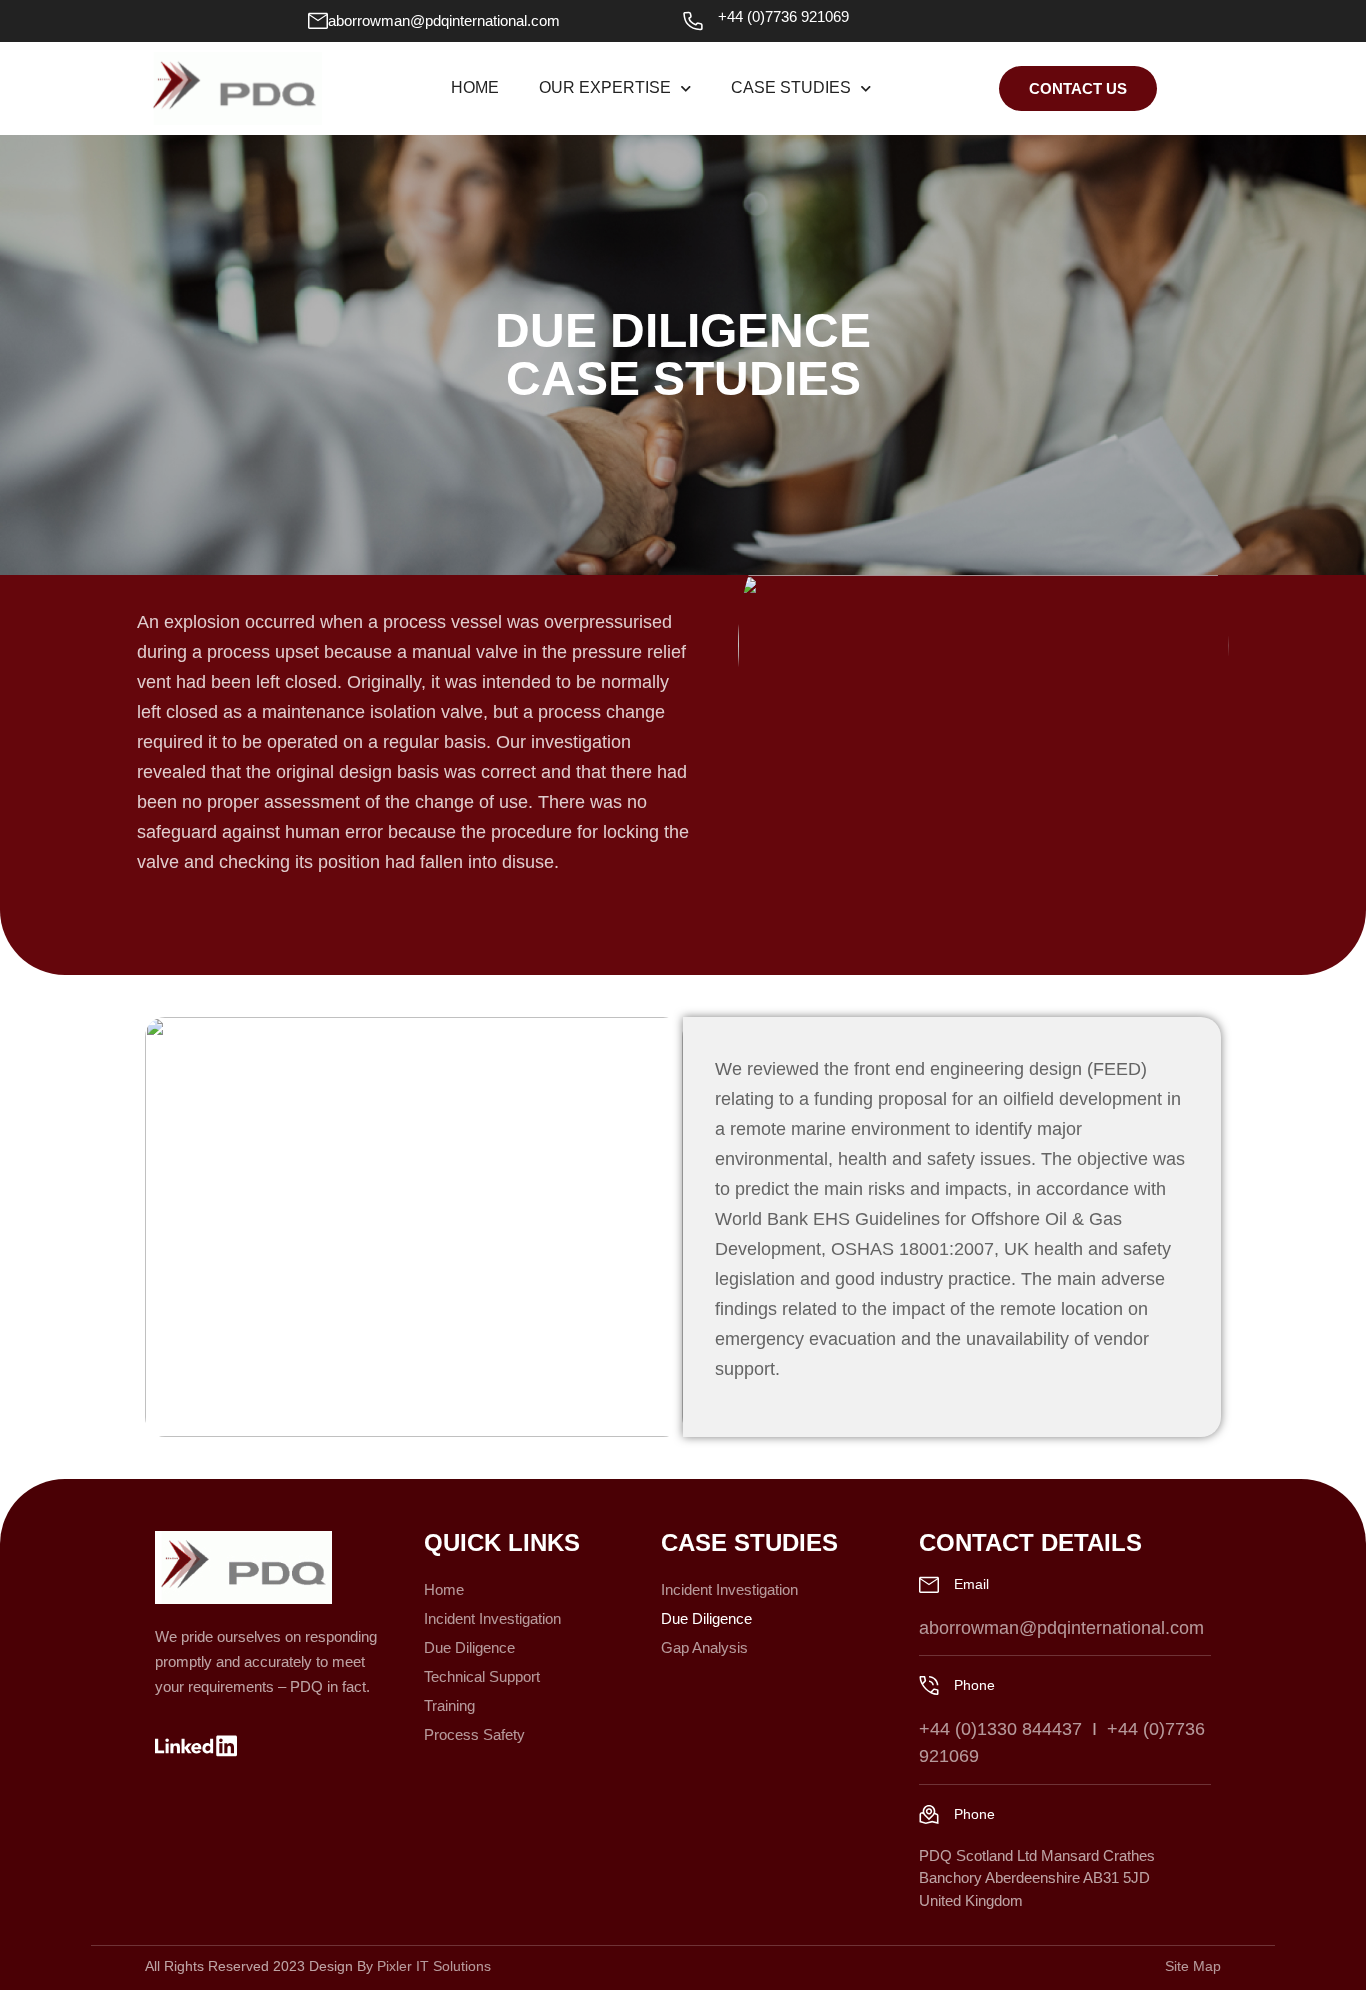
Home (475, 87)
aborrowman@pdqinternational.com (444, 20)
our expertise (605, 87)
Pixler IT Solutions (434, 1966)
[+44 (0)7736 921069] (693, 21)
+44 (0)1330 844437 (1000, 1729)
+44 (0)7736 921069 (783, 16)
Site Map (1193, 1966)
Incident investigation (492, 1618)
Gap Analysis (704, 1647)
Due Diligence (469, 1647)
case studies (791, 87)
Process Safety (474, 1734)
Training (449, 1705)
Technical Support (482, 1676)
